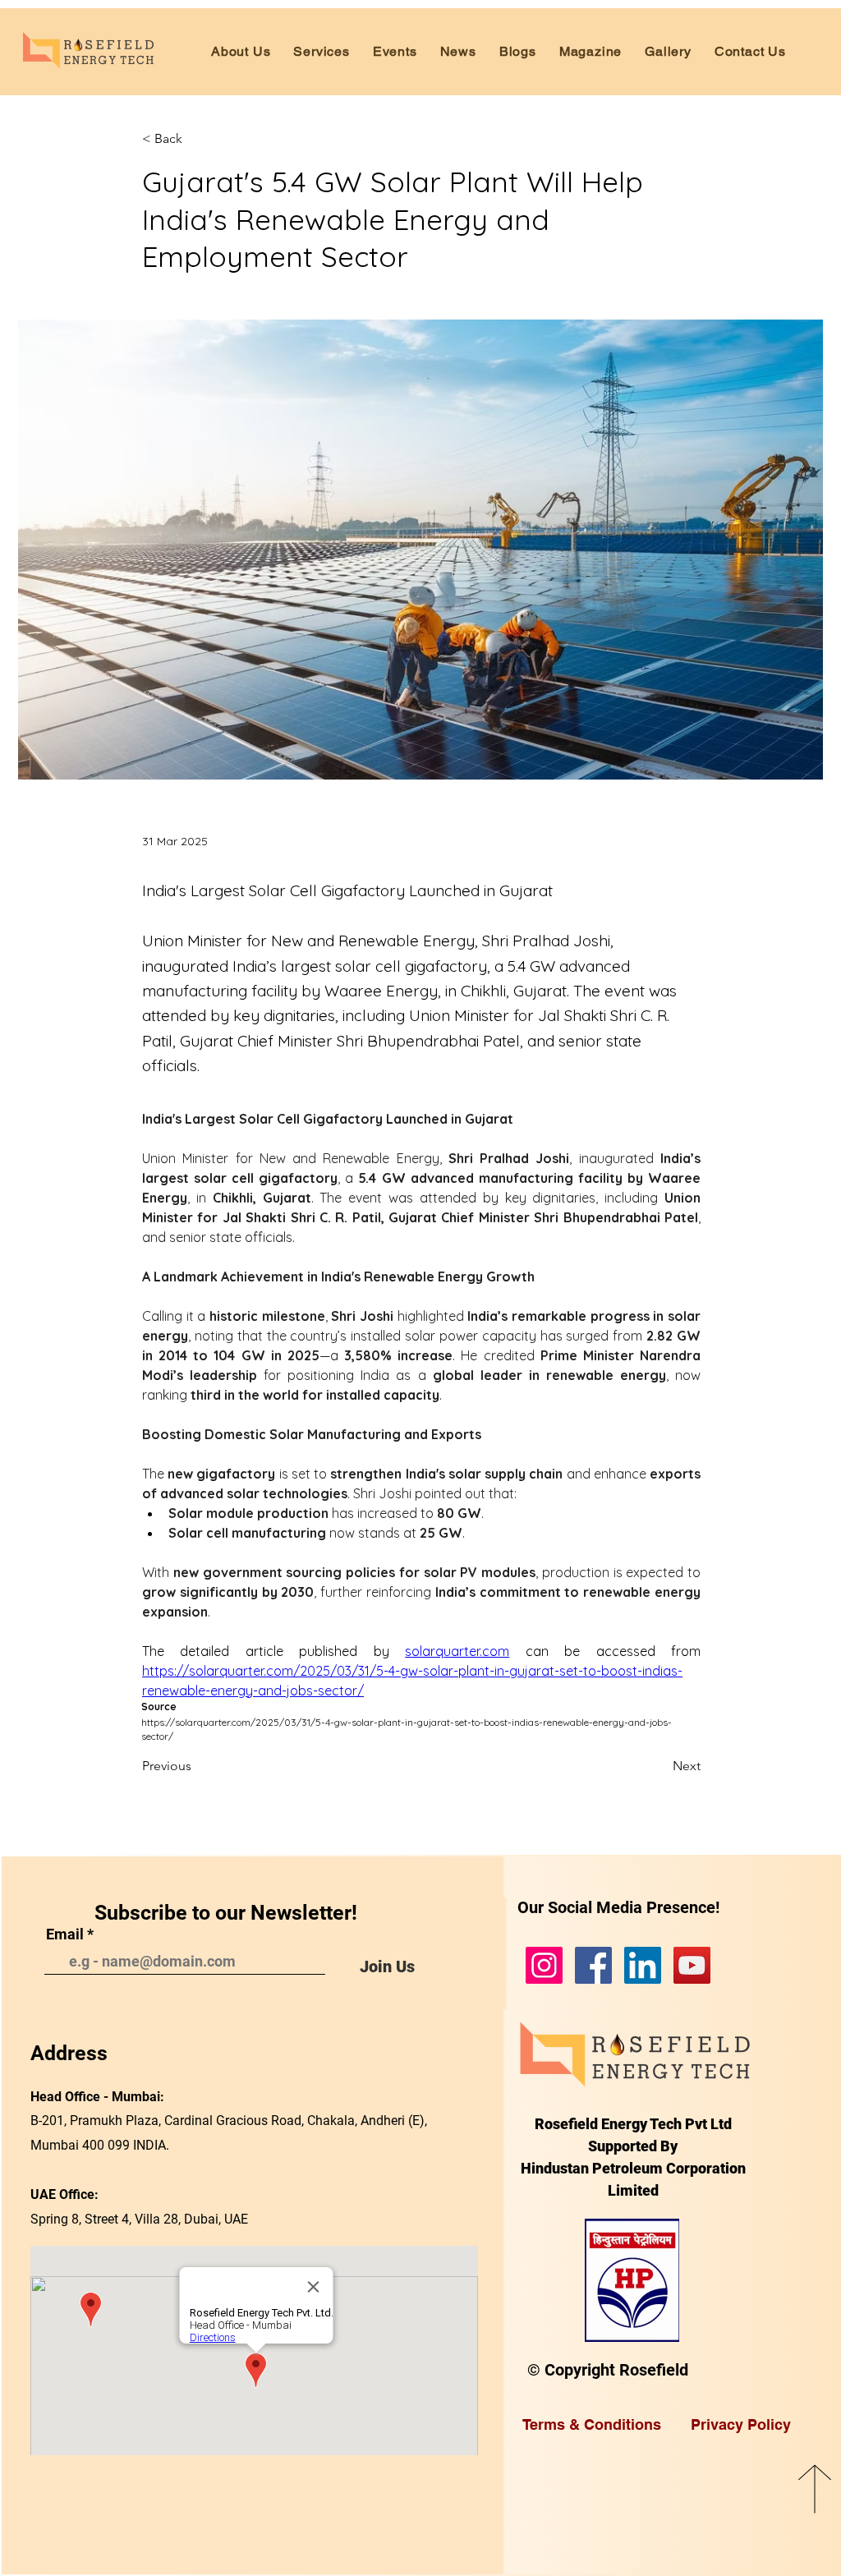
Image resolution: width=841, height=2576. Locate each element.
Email (65, 1934)
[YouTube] (692, 1965)
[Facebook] (593, 1965)
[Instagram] (544, 1965)
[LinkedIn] (643, 1965)
